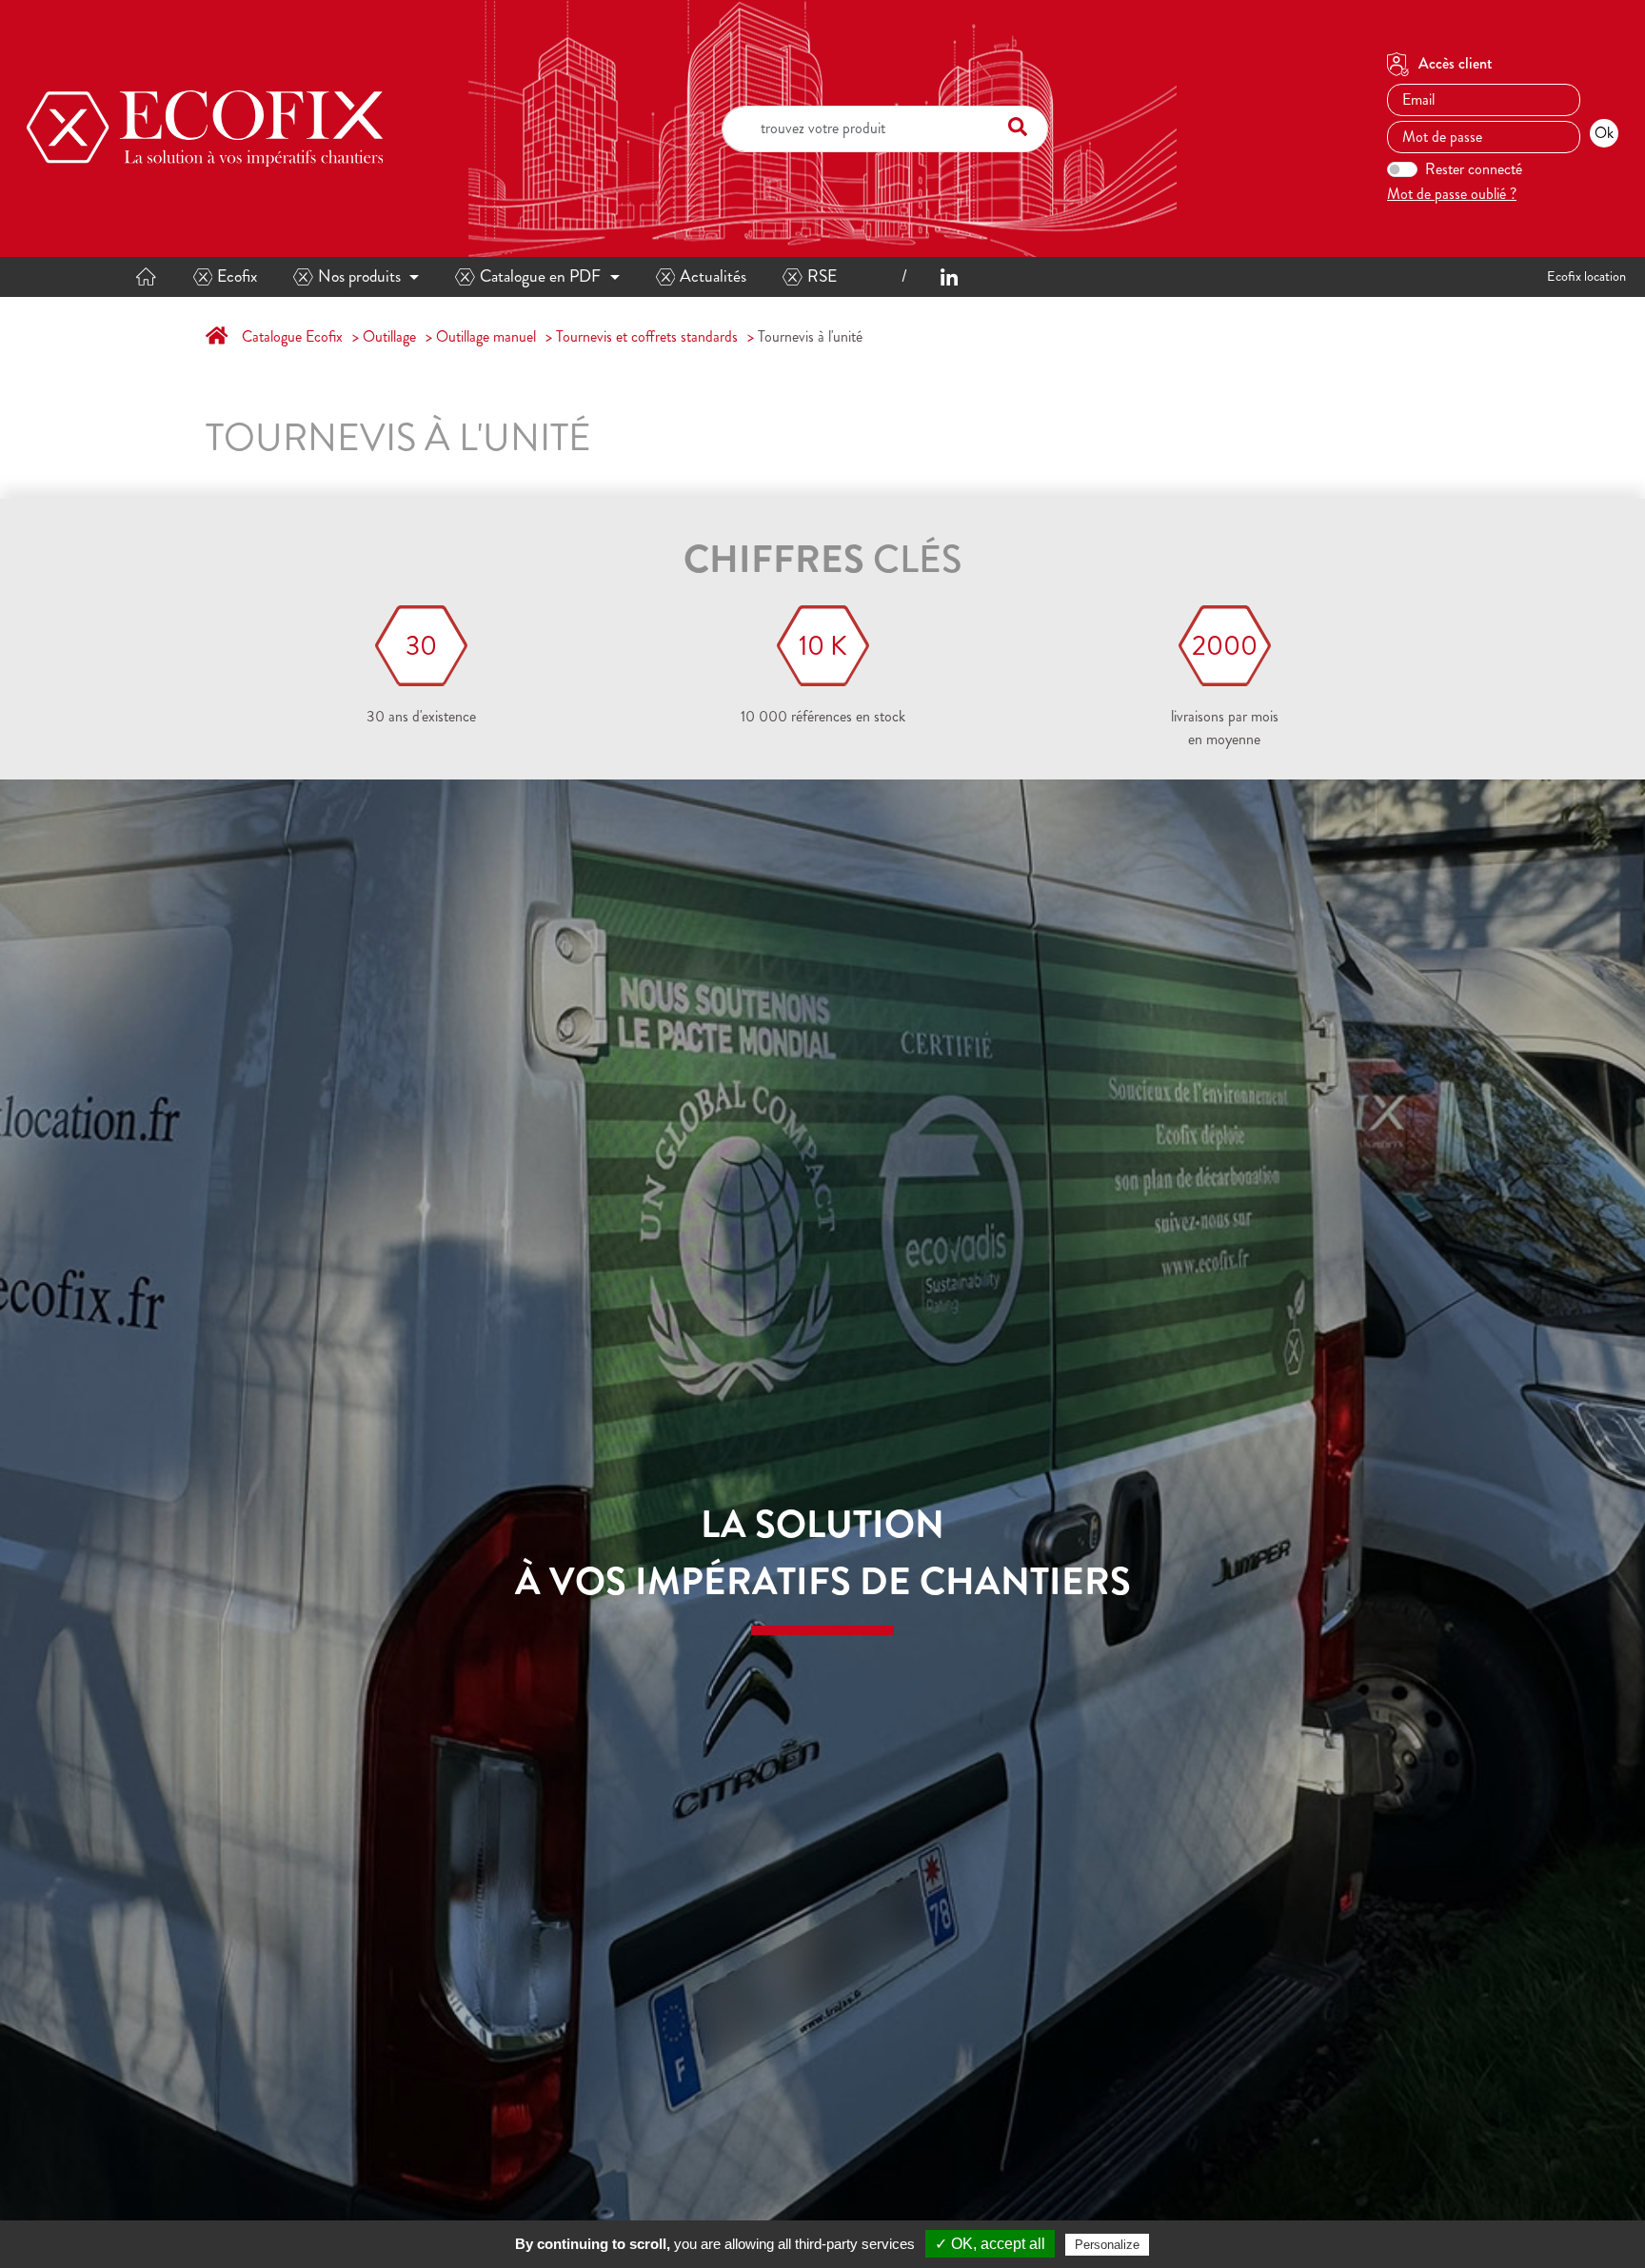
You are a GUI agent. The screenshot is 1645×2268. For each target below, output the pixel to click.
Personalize (1107, 2245)
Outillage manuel (486, 336)
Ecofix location (1586, 276)
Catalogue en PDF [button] (540, 276)
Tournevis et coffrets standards (647, 336)
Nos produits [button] (359, 276)
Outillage (389, 336)
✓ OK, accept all (990, 2244)
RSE (822, 276)
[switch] (1402, 169)
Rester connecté (1474, 169)
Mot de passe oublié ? (1452, 194)
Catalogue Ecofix (292, 336)
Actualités (713, 276)
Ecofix (237, 276)
